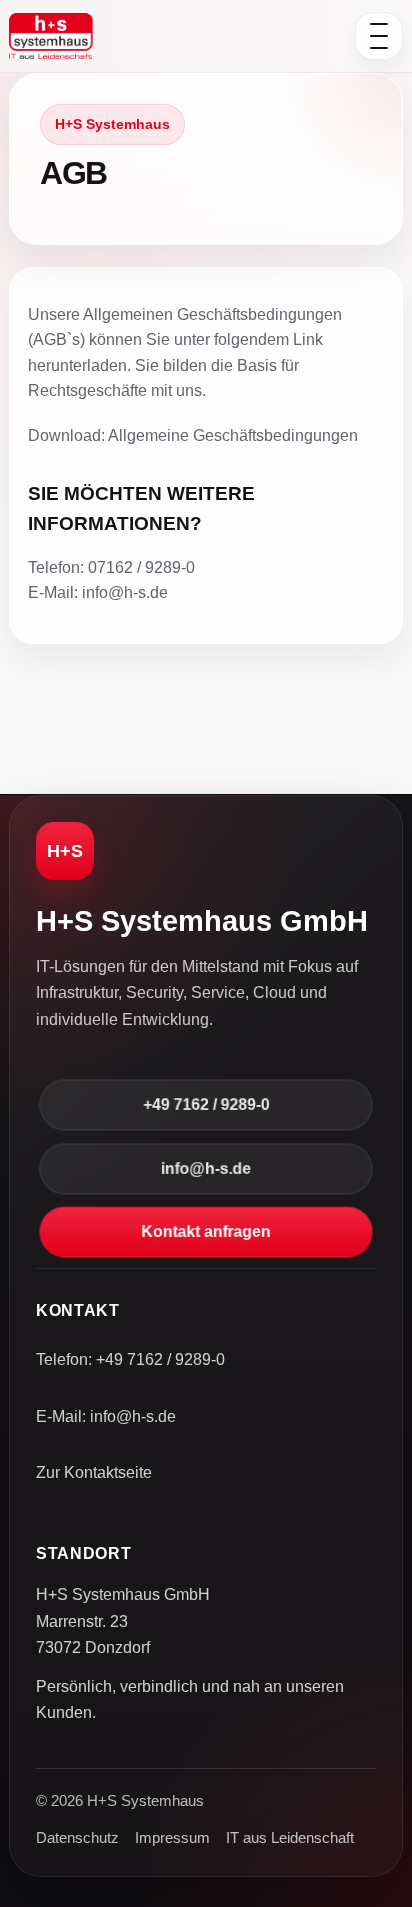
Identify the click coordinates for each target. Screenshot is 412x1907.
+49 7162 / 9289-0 (206, 1104)
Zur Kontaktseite (94, 1472)
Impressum (172, 1837)
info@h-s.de (206, 1168)
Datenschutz (77, 1837)
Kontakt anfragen (205, 1232)
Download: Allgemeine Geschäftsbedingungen (193, 435)
